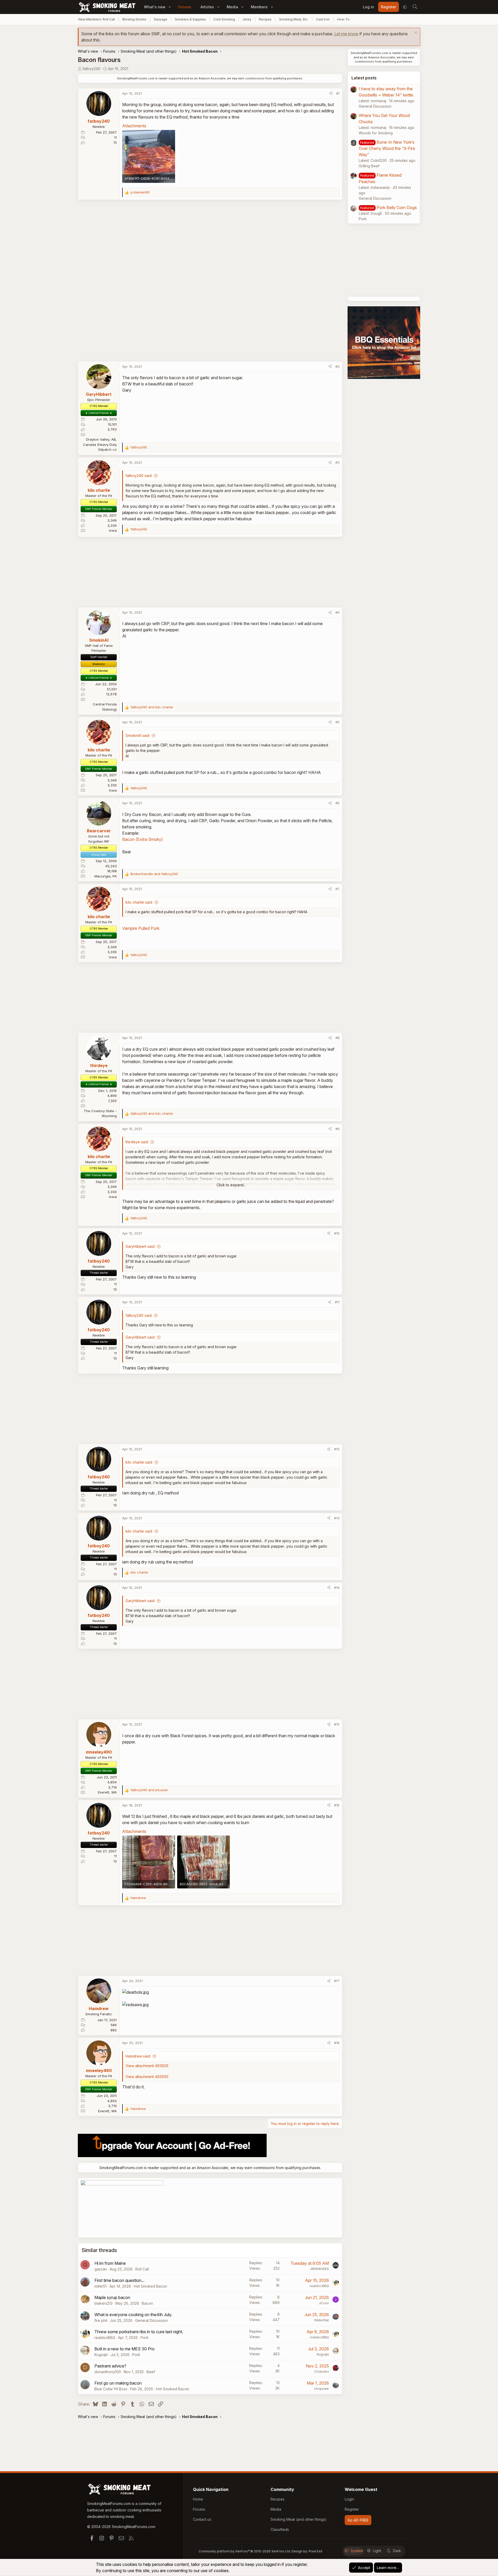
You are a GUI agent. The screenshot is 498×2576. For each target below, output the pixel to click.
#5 (337, 722)
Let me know (346, 34)
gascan (101, 2269)
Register (352, 2509)
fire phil (101, 2320)
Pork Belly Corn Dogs (397, 207)
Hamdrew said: (138, 2056)
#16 (337, 1805)
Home (198, 2499)
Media (232, 7)
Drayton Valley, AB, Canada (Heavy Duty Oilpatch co (100, 444)
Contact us (202, 2519)
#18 (337, 2043)
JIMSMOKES (319, 2269)
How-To (343, 19)
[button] (170, 7)
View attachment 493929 (147, 2066)
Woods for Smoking (376, 133)
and (152, 707)
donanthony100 (108, 2372)
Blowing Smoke (134, 19)
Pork (145, 2338)
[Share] (331, 94)
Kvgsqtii (101, 2355)
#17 (337, 1981)
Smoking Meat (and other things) (299, 2519)
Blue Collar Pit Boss (111, 2389)
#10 (337, 1233)
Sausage (161, 19)
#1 (338, 93)
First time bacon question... (119, 2280)
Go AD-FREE (358, 2520)
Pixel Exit (316, 2551)
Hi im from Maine (110, 2263)
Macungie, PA (106, 876)
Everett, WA (107, 1792)
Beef (151, 2372)
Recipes (265, 19)
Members (259, 7)
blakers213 (103, 2303)
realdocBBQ (319, 2286)
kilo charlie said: (139, 902)
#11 (337, 1302)
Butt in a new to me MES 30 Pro (125, 2349)
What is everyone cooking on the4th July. (133, 2315)
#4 (337, 612)
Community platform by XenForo (245, 2551)
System (357, 2551)
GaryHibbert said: (140, 1246)
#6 (337, 803)
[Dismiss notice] (415, 33)
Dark (397, 2551)
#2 (337, 366)
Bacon (147, 2303)
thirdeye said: (137, 1142)
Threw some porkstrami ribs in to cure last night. (139, 2332)
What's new (155, 7)
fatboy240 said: (139, 476)
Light (377, 2551)
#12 (337, 1449)
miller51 (101, 2286)
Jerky (247, 19)
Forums (185, 7)
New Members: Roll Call (97, 19)
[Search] (415, 7)
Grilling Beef (369, 166)
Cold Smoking (224, 19)
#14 (337, 1588)
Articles (207, 7)
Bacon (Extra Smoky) (143, 839)
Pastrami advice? (110, 2366)
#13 (337, 1518)
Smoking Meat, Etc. (294, 19)
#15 (337, 1724)
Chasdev (322, 2371)
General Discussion (151, 2320)
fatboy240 (91, 69)
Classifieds (280, 2529)
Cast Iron (323, 19)
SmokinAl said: (138, 735)
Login (349, 2499)
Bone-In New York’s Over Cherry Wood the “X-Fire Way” (387, 148)
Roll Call (142, 2269)
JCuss (324, 2303)
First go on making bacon (118, 2383)
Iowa (113, 530)
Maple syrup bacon (112, 2297)
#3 (337, 462)
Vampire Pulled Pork (141, 928)
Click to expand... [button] (231, 1185)
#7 (337, 889)
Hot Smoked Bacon (150, 2286)
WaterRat (321, 2320)
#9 (337, 1129)
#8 (337, 1038)
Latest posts (364, 78)
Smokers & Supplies (190, 19)
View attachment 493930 (147, 2077)
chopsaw (321, 2388)
